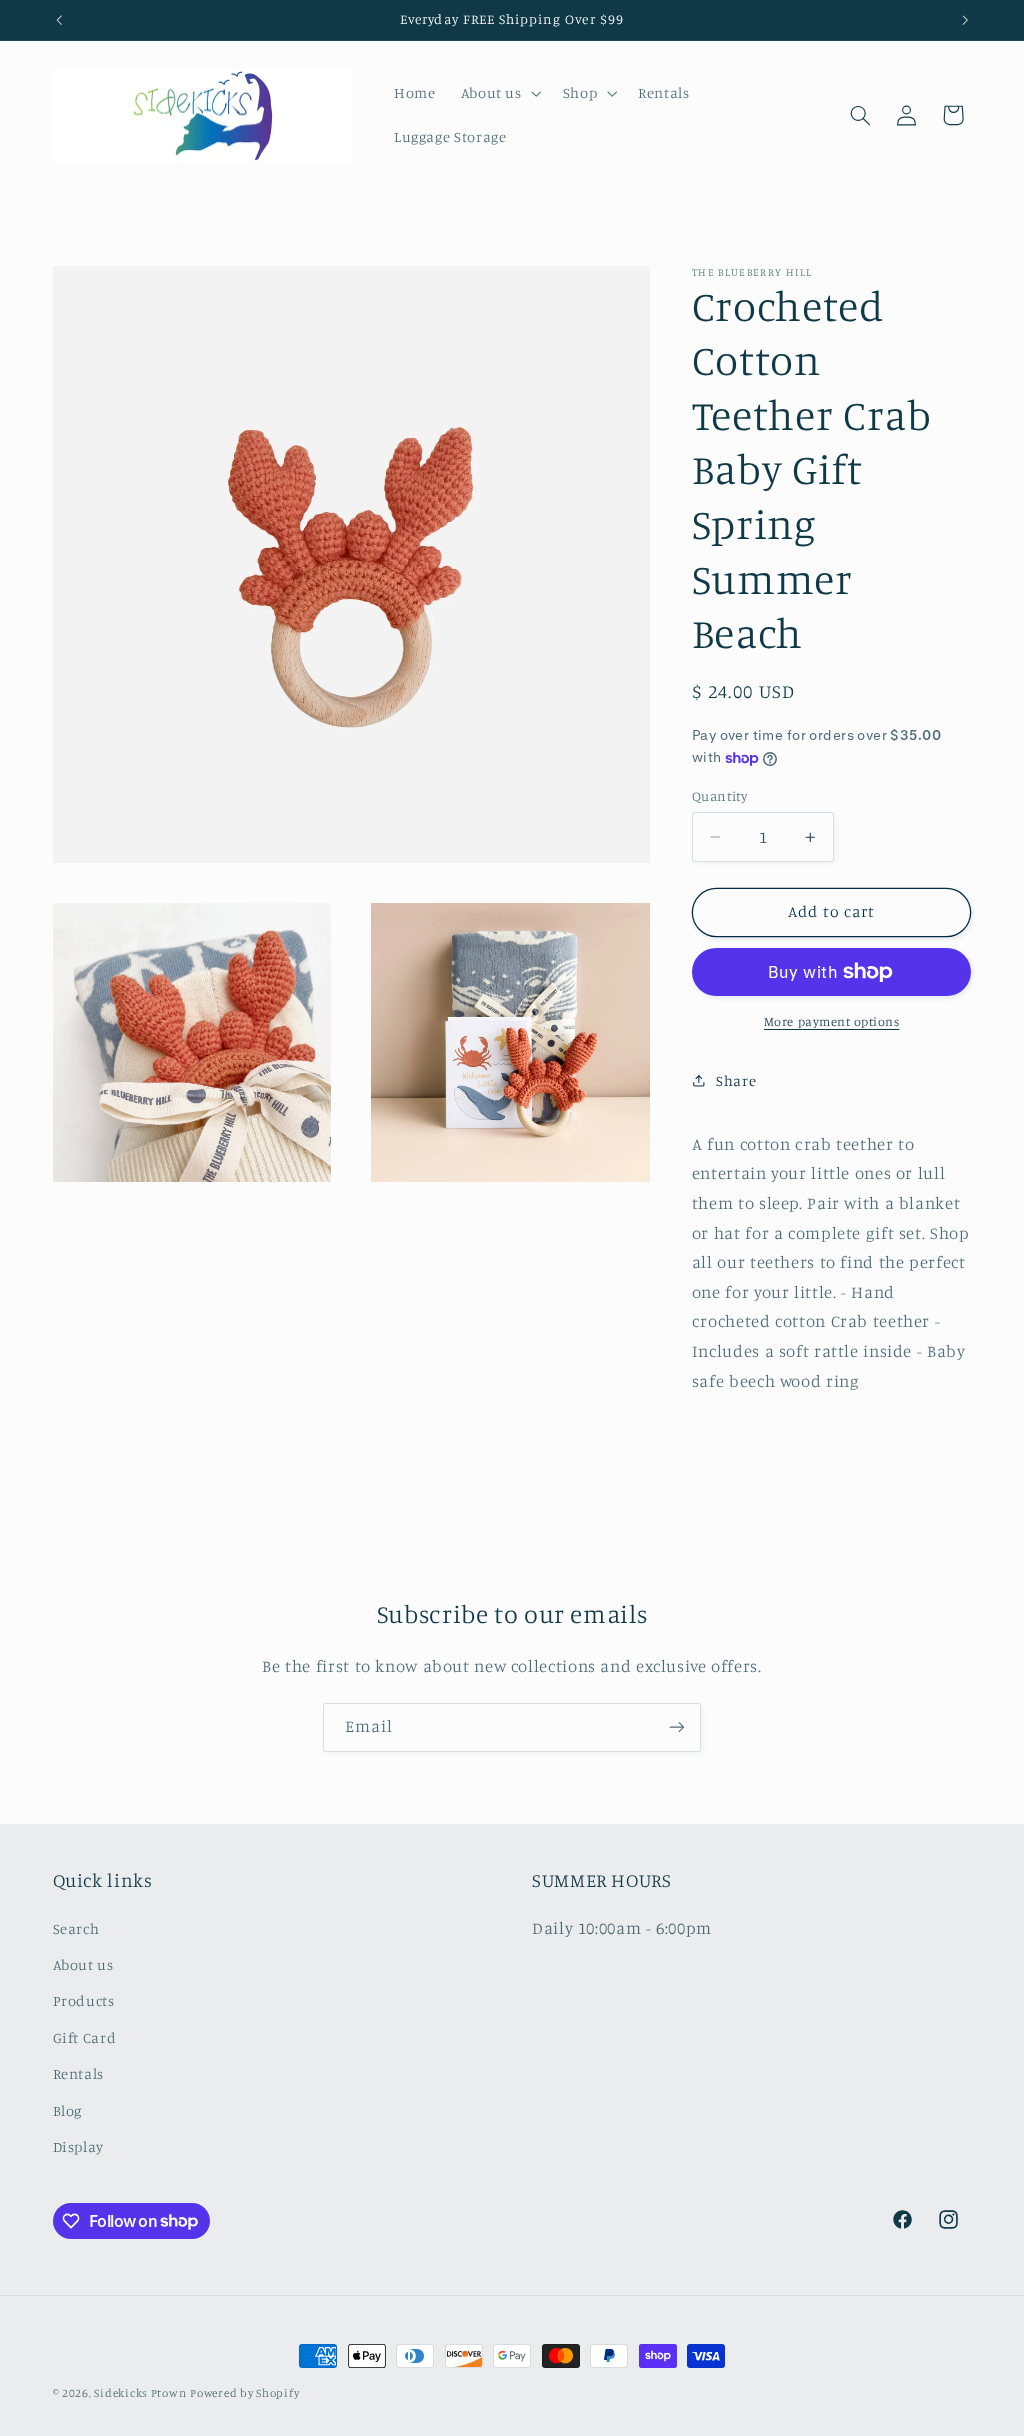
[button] (499, 93)
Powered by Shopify (244, 2393)
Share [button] (736, 1080)
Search (76, 1928)
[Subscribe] (677, 1727)
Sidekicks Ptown (140, 2393)
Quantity (719, 796)
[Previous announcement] (59, 20)
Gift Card (85, 2037)
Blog (68, 2110)
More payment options (832, 1021)
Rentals (78, 2073)
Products (84, 2000)
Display (78, 2146)
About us (83, 1964)
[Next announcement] (965, 20)
